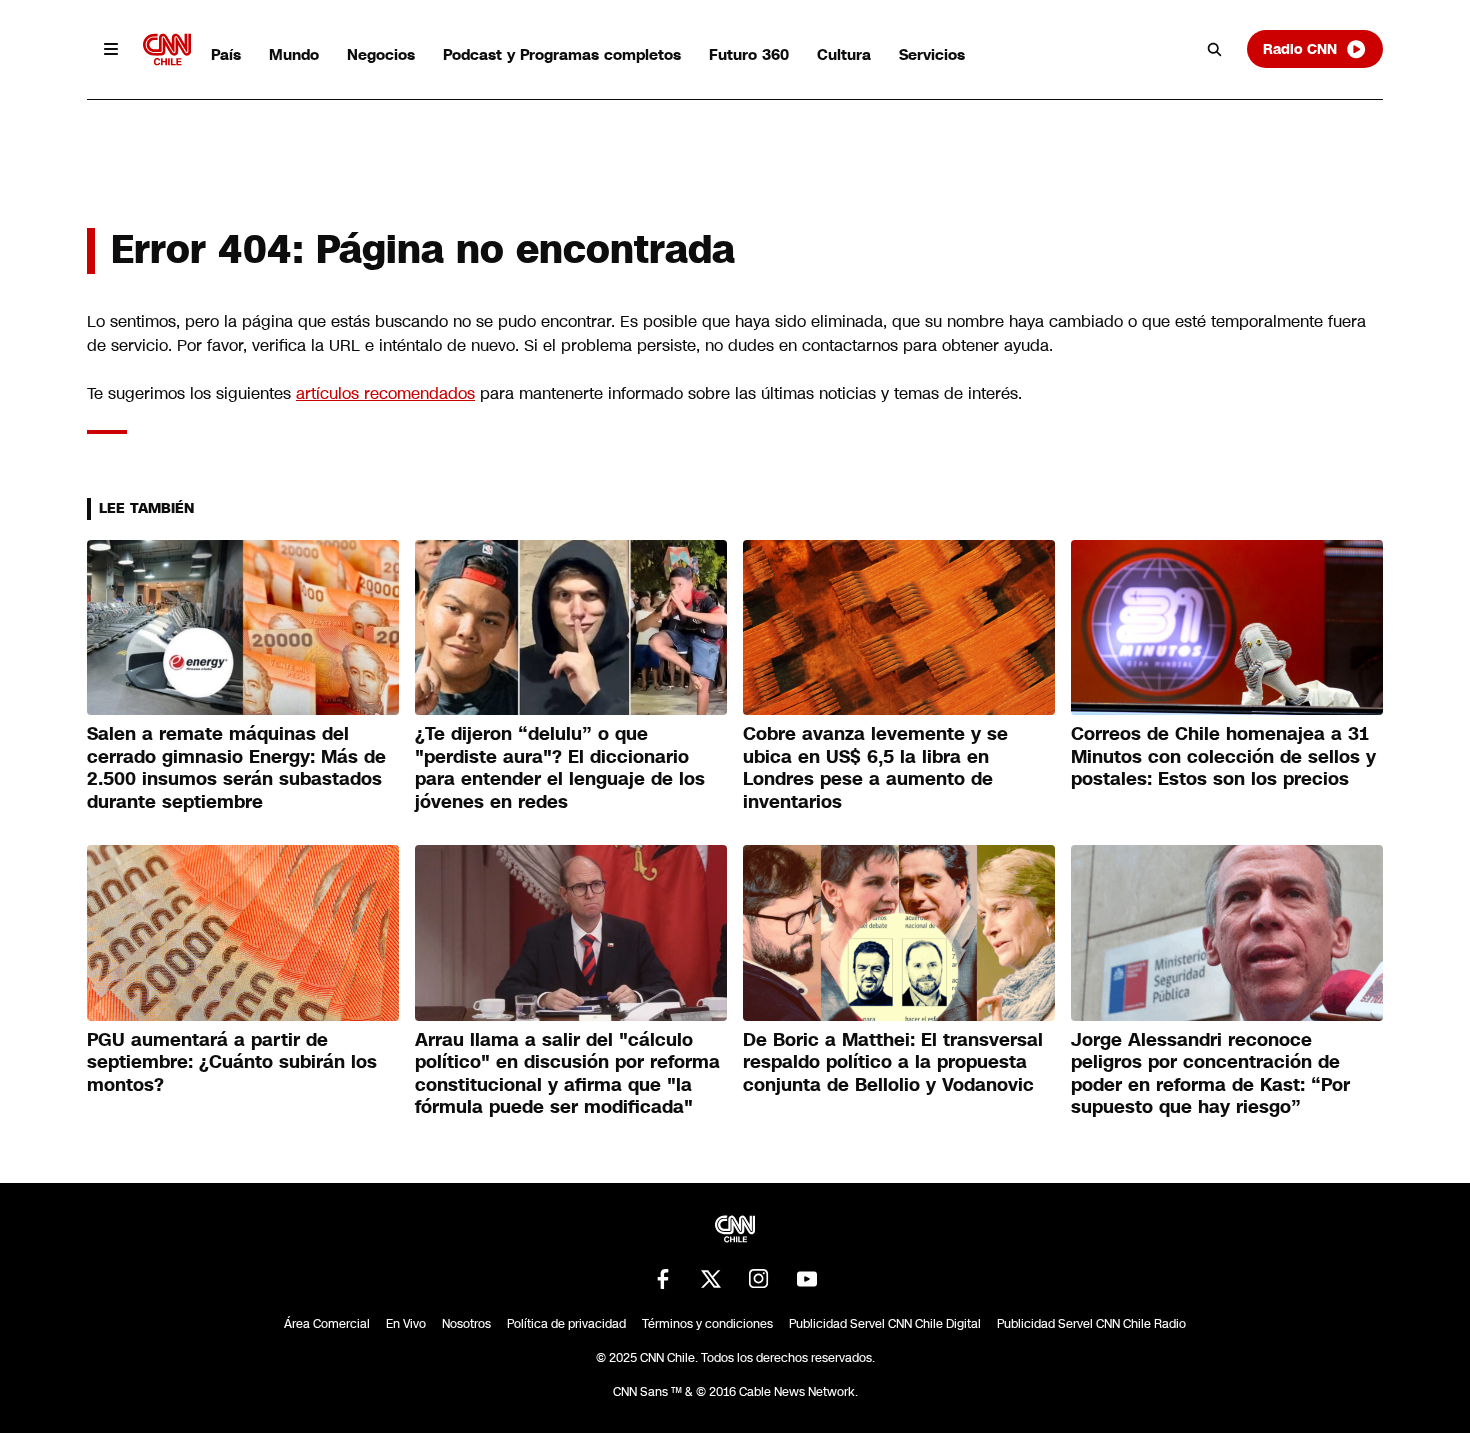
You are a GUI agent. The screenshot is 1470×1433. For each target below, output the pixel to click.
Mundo (294, 54)
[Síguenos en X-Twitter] (711, 1279)
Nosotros (466, 1324)
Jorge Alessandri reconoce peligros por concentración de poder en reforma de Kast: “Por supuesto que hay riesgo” (1210, 1074)
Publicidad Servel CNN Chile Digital (885, 1324)
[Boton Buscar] (1215, 49)
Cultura (844, 54)
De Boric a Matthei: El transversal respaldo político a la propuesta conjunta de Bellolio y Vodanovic (893, 1062)
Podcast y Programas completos (562, 54)
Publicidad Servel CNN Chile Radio (1091, 1324)
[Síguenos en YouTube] (807, 1279)
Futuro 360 (749, 54)
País (226, 54)
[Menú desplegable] (111, 49)
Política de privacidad (566, 1324)
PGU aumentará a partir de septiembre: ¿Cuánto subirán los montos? (232, 1062)
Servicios (932, 54)
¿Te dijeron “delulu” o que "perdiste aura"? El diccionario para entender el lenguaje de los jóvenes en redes (560, 768)
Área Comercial (327, 1324)
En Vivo (406, 1324)
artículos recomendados (385, 393)
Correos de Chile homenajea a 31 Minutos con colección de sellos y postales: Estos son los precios (1223, 756)
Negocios (381, 54)
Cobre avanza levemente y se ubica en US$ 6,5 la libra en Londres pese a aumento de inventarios (875, 768)
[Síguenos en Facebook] (663, 1279)
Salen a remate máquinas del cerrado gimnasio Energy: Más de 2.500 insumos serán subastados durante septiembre (236, 768)
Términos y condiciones (707, 1324)
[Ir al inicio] (167, 49)
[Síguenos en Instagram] (759, 1279)
